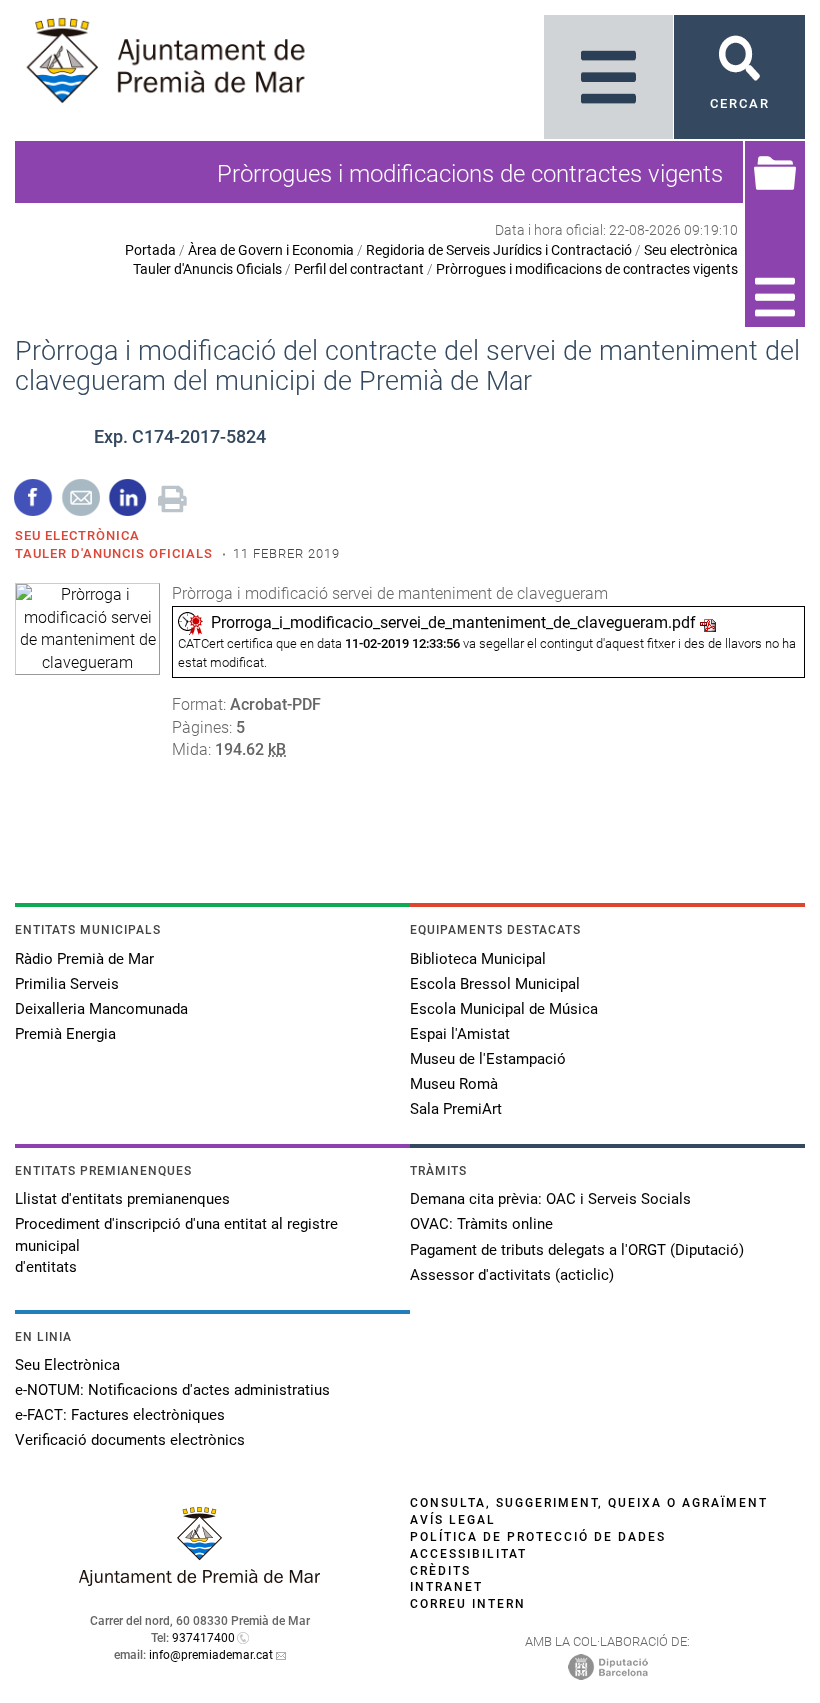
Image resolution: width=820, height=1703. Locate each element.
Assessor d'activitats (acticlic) (512, 1275)
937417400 (203, 1638)
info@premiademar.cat (211, 1655)
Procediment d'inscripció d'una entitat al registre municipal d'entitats (176, 1245)
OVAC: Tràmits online (481, 1224)
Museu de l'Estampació (488, 1059)
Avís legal (453, 1520)
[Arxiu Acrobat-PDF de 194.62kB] (87, 627)
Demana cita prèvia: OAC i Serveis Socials (550, 1199)
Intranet (446, 1587)
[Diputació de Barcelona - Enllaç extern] (608, 1666)
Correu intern (468, 1604)
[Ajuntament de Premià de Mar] (200, 1580)
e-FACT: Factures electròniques (120, 1415)
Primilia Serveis (67, 984)
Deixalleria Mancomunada (101, 1009)
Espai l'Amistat (460, 1034)
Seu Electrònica (67, 1365)
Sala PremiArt (456, 1109)
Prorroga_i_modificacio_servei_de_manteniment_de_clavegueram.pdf (453, 622)
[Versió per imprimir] (172, 496)
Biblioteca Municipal (478, 959)
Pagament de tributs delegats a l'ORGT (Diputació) (577, 1250)
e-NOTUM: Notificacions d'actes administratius (172, 1390)
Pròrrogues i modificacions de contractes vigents (587, 269)
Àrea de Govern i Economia (271, 250)
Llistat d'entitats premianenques (122, 1199)
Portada (150, 250)
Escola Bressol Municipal (495, 984)
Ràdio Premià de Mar (84, 959)
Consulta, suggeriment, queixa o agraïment (589, 1503)
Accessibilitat (468, 1554)
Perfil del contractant (359, 269)
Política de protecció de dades (538, 1537)
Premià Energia (65, 1034)
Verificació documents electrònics (130, 1440)
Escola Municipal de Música (504, 1009)
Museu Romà (454, 1084)
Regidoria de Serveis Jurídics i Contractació (499, 250)
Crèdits (440, 1571)
